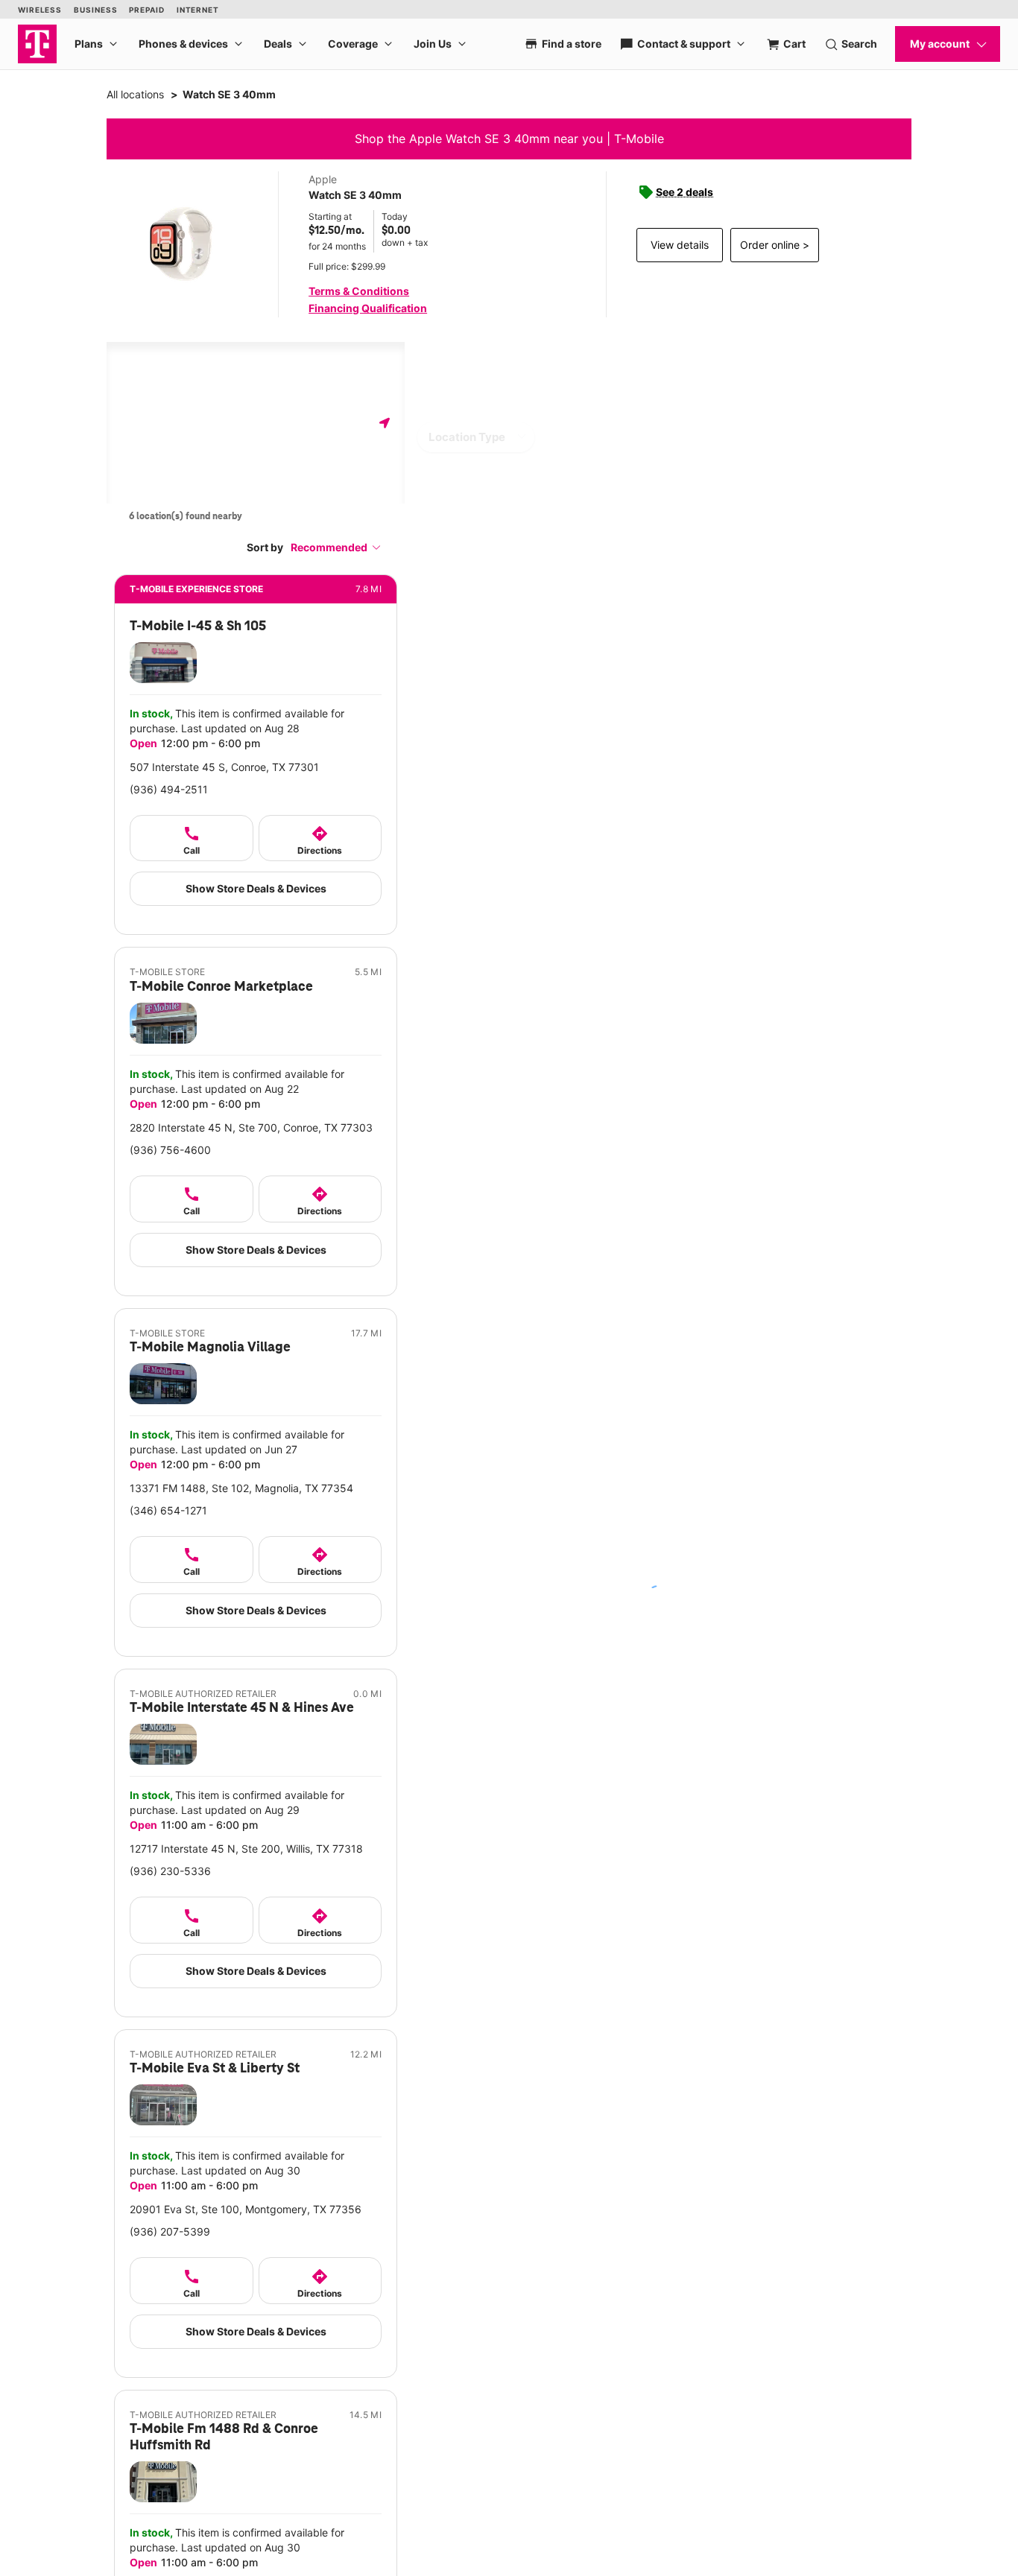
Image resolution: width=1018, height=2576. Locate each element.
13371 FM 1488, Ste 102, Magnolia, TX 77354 (241, 1488)
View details (680, 245)
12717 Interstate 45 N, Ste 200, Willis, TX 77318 (246, 1849)
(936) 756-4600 (170, 1150)
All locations (135, 94)
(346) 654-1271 (168, 1510)
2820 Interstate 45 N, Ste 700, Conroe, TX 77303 (251, 1127)
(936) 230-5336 (170, 1871)
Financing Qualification (368, 308)
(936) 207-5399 (170, 2231)
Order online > (775, 245)
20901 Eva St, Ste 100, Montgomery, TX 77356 (246, 2209)
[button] (336, 547)
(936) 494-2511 (169, 789)
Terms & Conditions (359, 291)
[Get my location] (385, 423)
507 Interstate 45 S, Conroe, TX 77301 (224, 767)
